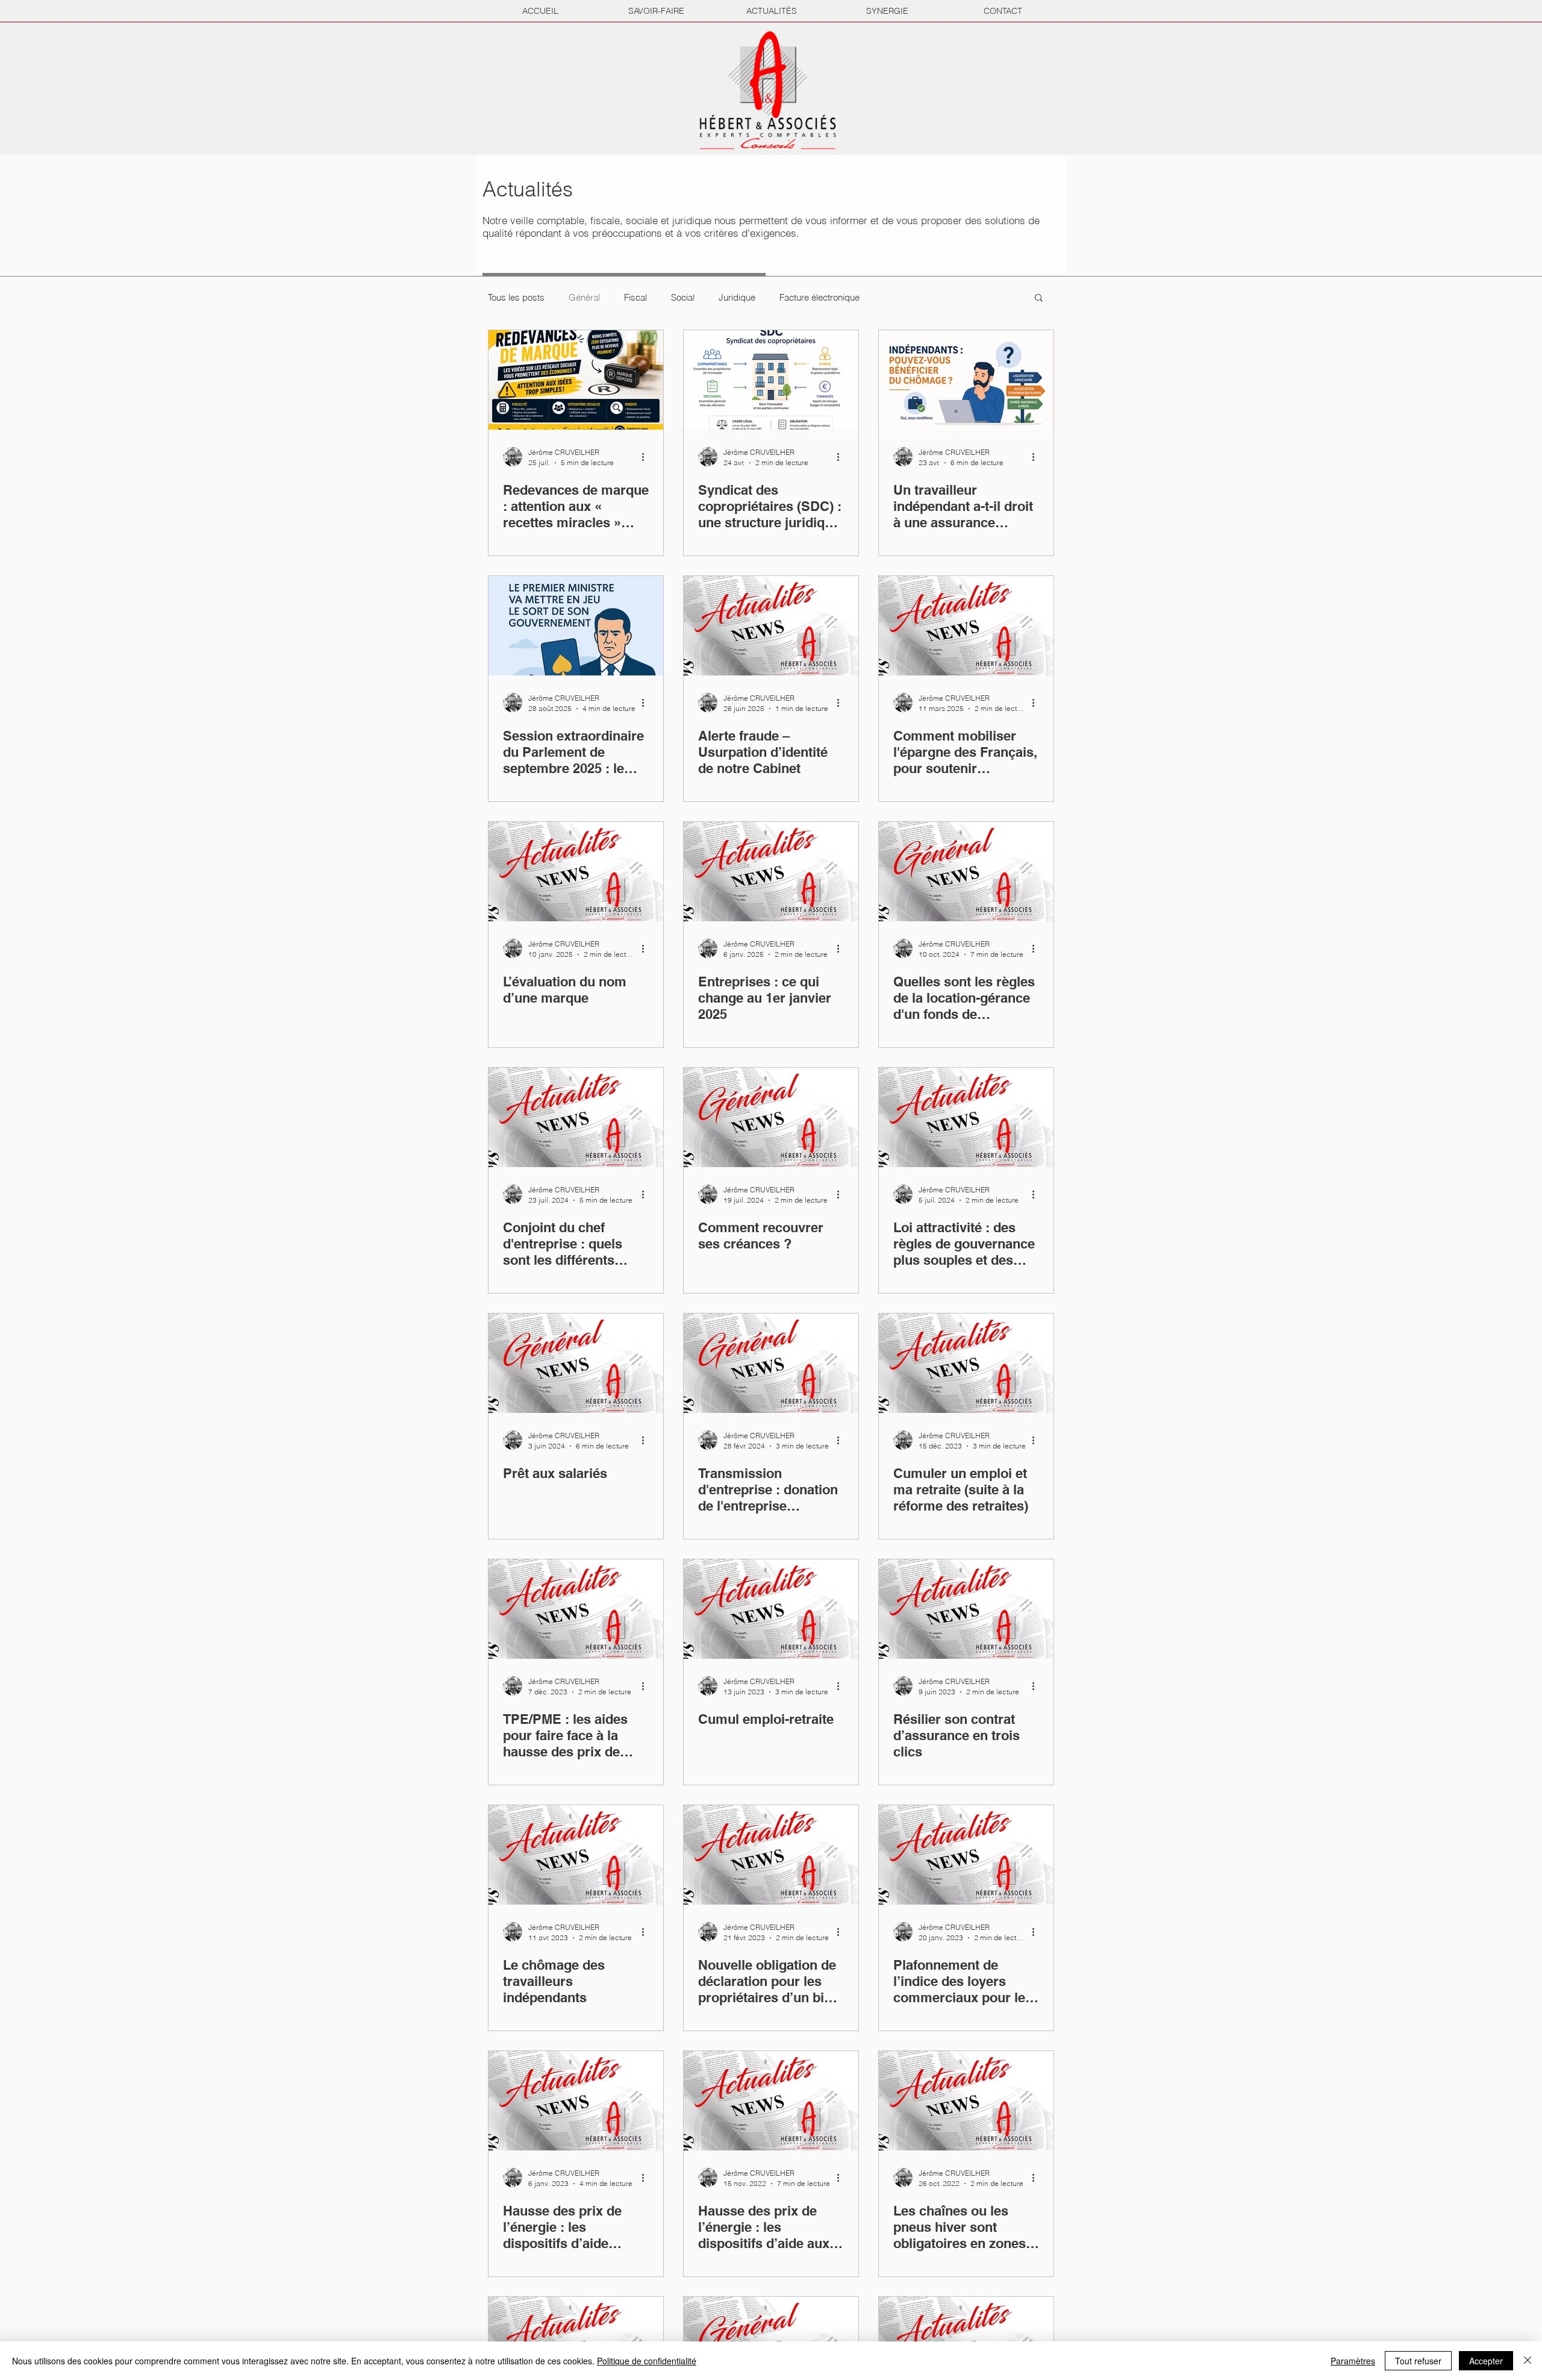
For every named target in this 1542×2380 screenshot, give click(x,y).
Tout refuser (1418, 2361)
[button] (1039, 299)
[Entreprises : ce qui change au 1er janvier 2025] (771, 872)
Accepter (1486, 2361)
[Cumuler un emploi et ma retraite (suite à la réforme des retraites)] (966, 1363)
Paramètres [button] (1353, 2361)
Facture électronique (819, 297)
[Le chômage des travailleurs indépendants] (576, 1855)
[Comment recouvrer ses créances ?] (771, 1117)
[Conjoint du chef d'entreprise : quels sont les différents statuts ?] (576, 1117)
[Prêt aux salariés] (576, 1363)
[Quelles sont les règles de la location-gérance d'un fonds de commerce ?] (966, 872)
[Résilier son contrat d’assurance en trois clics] (966, 1609)
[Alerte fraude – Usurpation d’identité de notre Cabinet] (771, 626)
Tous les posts (516, 297)
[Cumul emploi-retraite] (771, 1609)
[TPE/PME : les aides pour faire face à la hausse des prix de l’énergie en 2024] (576, 1609)
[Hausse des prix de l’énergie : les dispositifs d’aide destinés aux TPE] (576, 2101)
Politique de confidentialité (647, 2361)
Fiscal (635, 297)
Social (683, 297)
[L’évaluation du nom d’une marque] (576, 872)
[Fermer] (1528, 2361)
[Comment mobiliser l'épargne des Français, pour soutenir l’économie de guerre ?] (966, 626)
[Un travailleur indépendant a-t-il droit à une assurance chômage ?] (966, 380)
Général (584, 297)
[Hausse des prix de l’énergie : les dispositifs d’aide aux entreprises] (771, 2101)
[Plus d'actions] (647, 457)
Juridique (737, 297)
